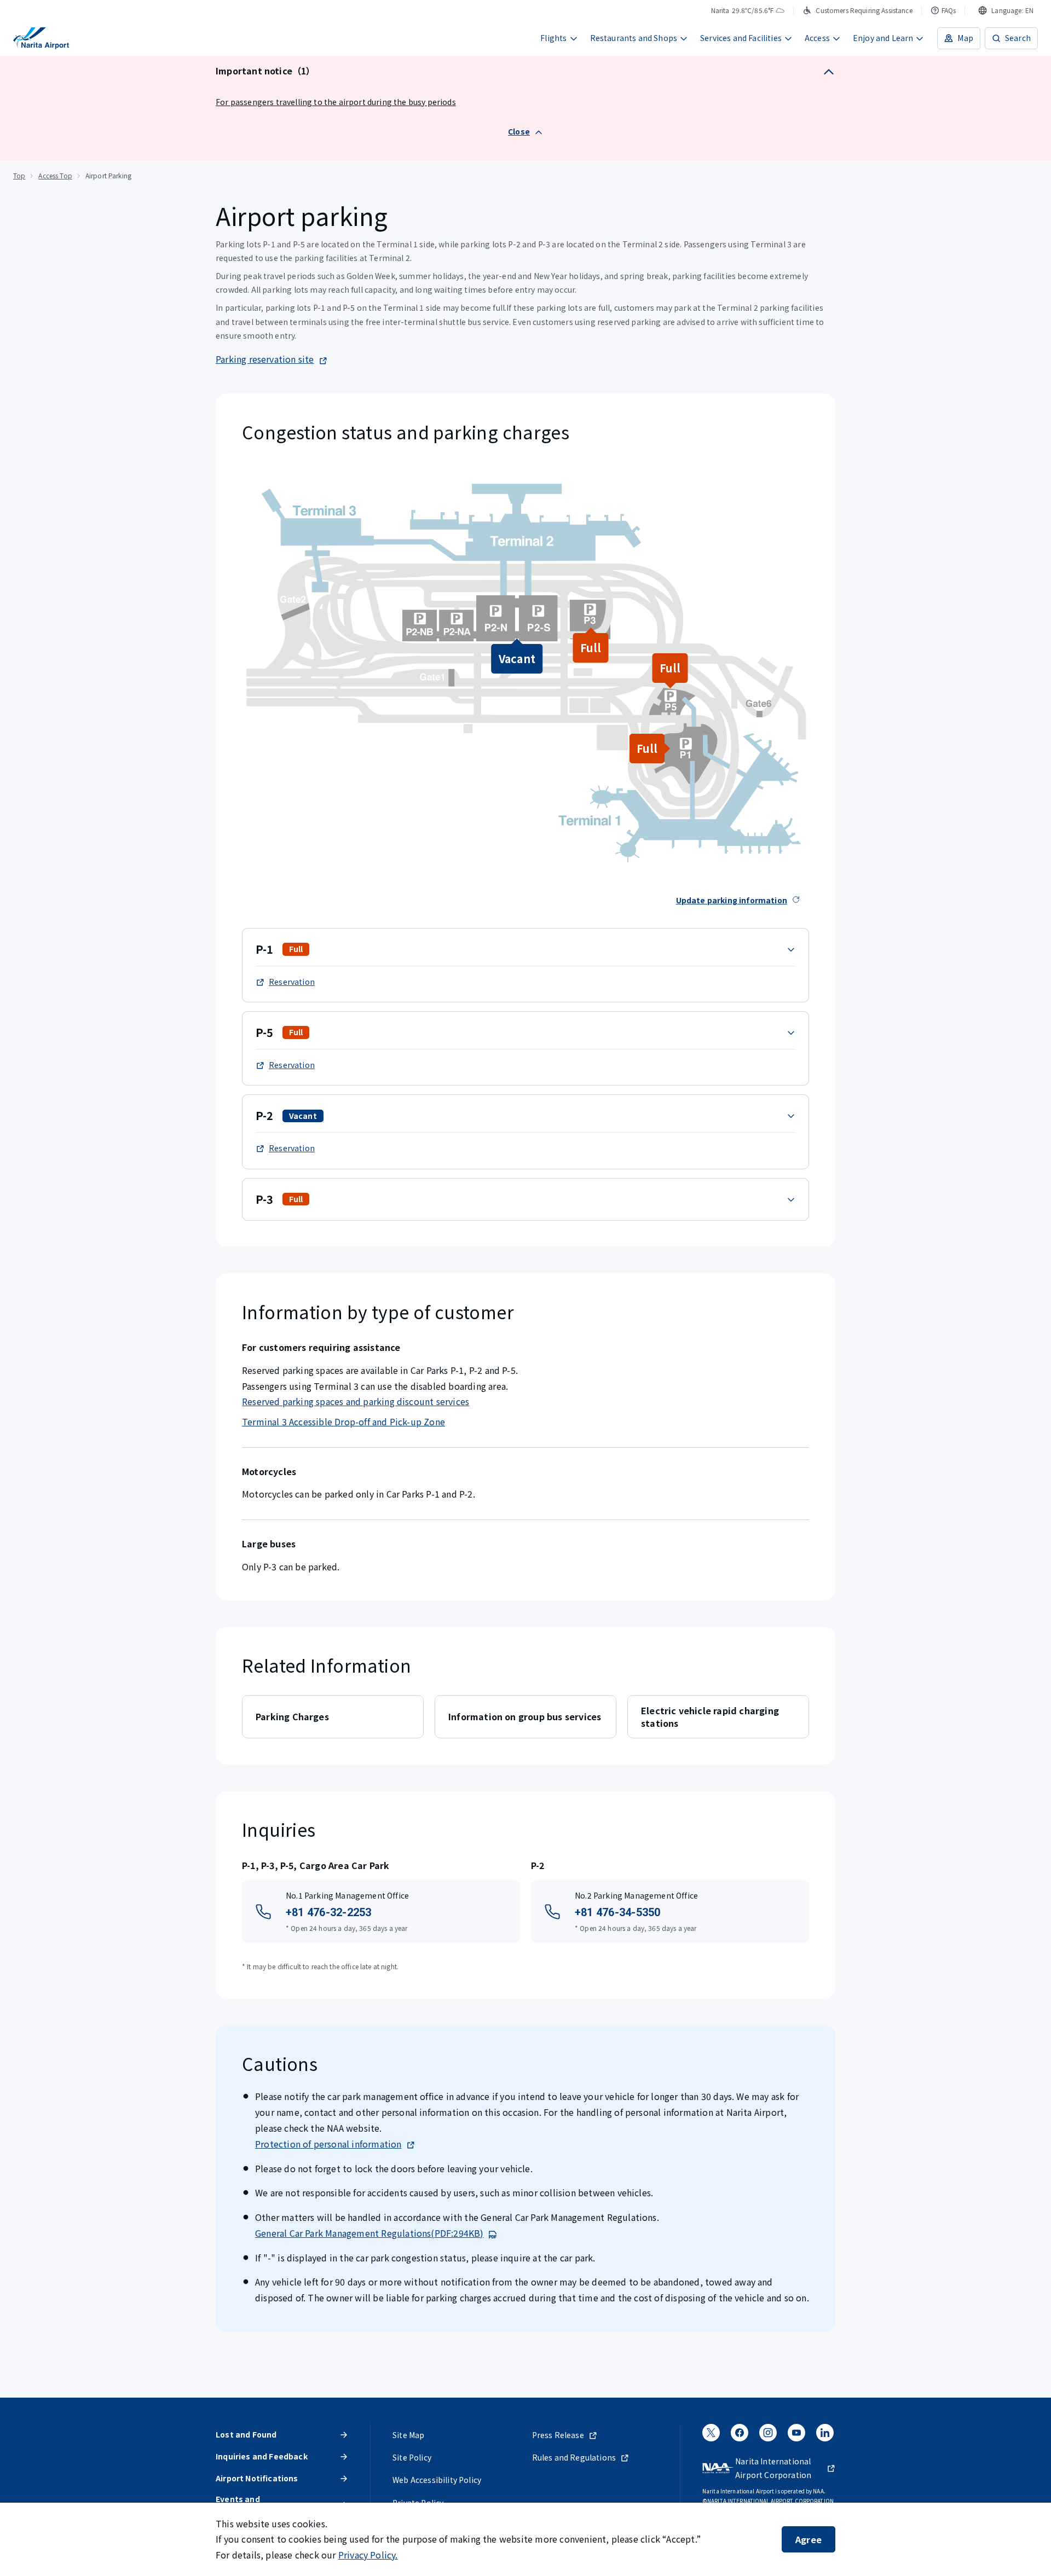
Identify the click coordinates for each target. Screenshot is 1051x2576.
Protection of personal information (328, 2144)
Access (817, 38)
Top (19, 175)
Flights (553, 38)
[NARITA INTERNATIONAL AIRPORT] (41, 38)
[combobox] (1006, 10)
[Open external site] (711, 2436)
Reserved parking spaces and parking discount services (356, 1401)
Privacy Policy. (368, 2555)
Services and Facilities (741, 38)
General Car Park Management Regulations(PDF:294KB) (369, 2233)
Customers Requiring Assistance (864, 10)
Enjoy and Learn (883, 38)
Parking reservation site (265, 359)
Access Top (55, 175)
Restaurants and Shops (634, 38)
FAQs (949, 10)
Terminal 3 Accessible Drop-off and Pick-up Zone (343, 1422)
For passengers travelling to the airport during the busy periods (336, 102)
